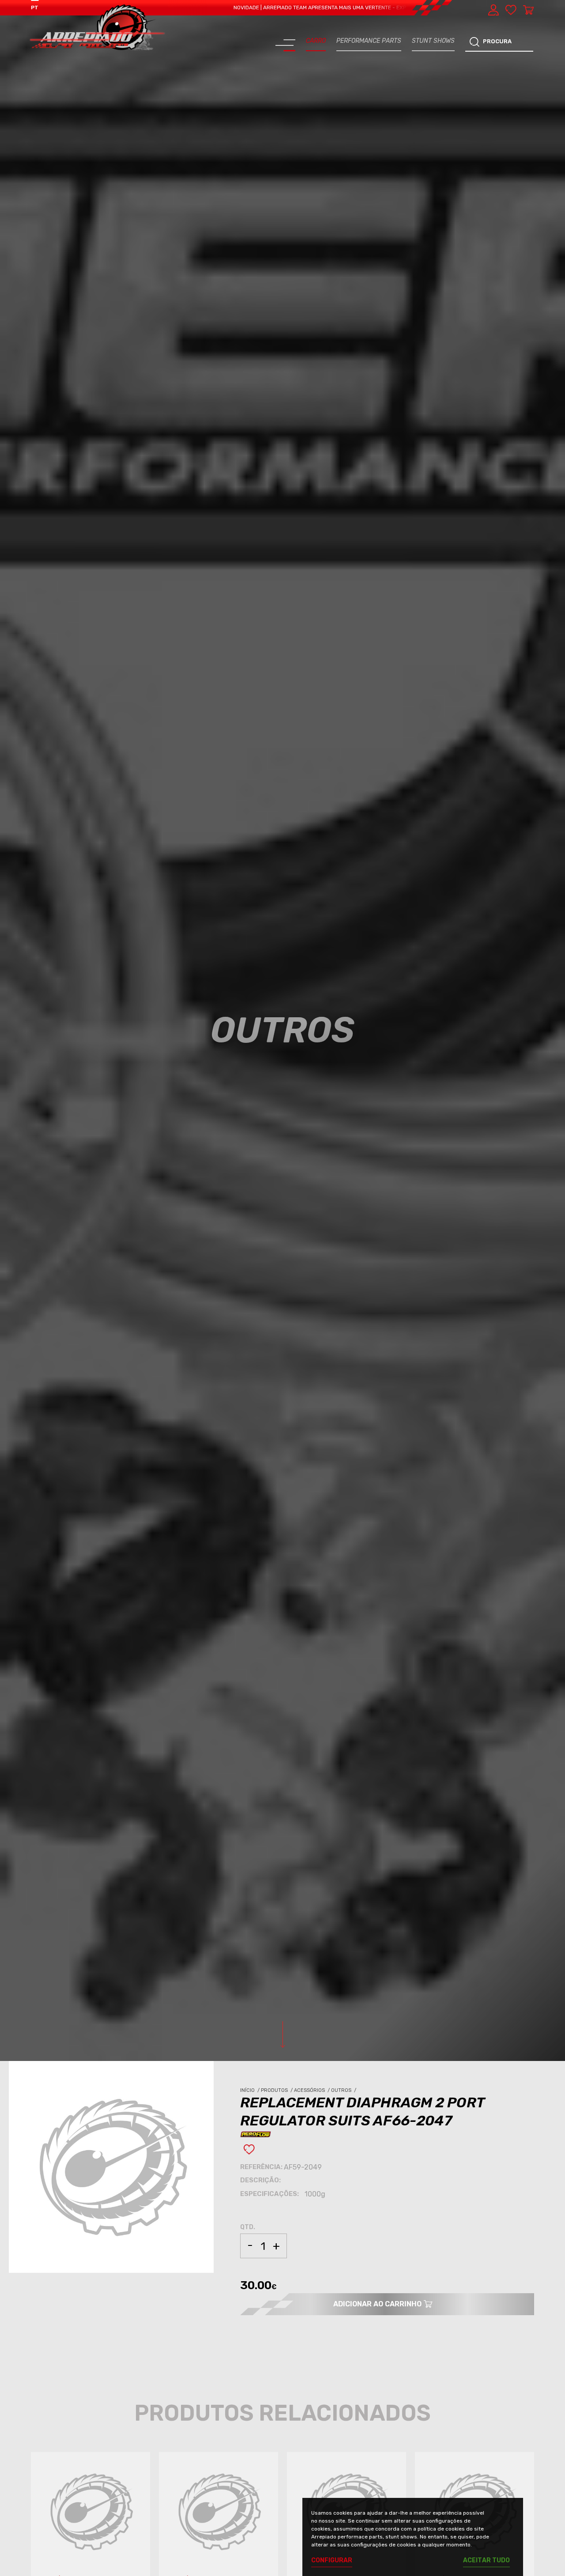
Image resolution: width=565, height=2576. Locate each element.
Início (250, 2090)
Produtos (277, 2090)
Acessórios (313, 2090)
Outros (344, 2090)
